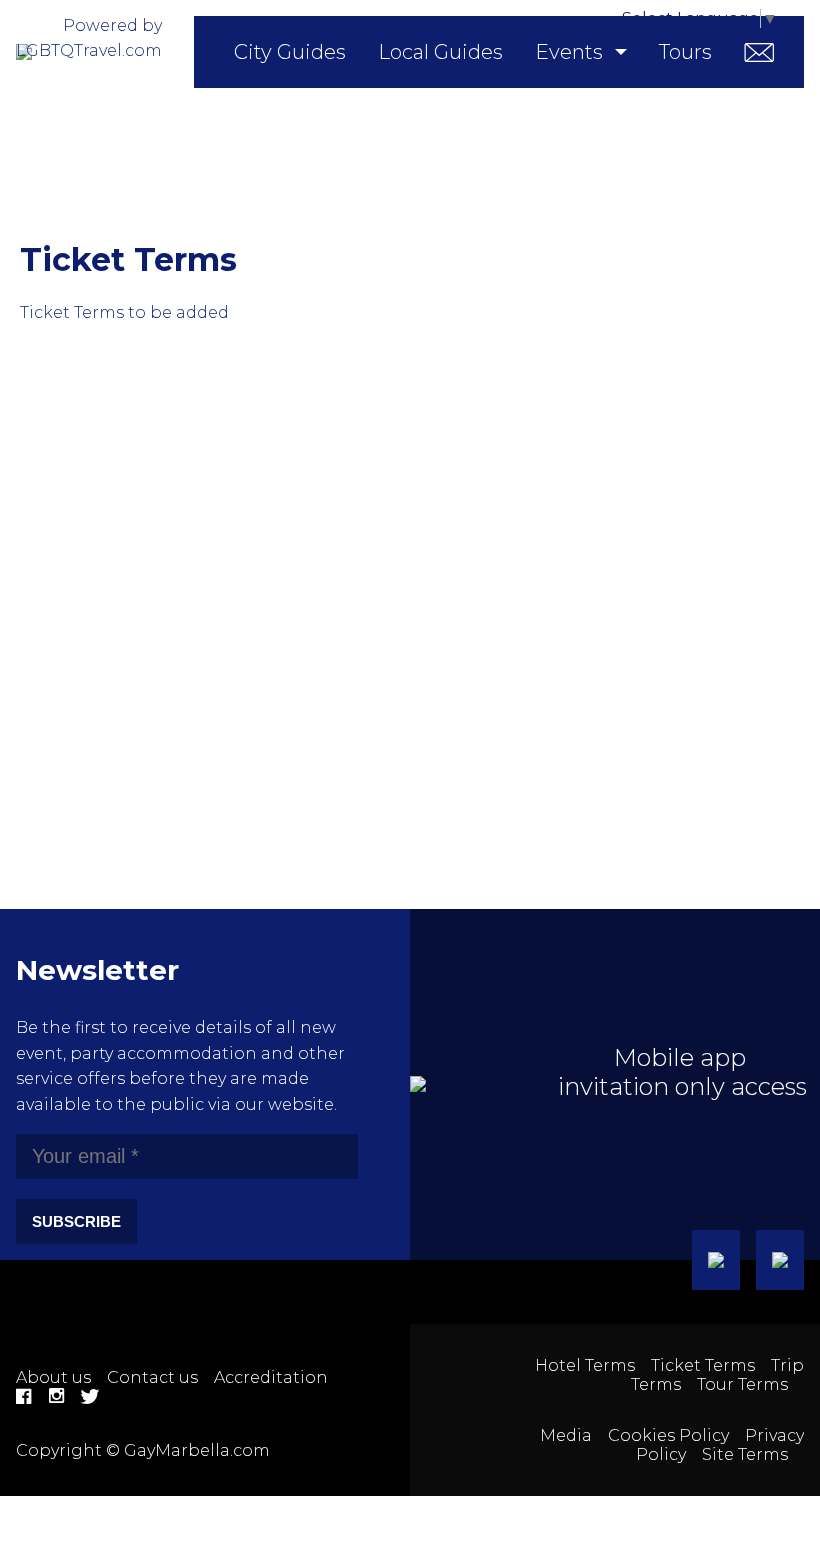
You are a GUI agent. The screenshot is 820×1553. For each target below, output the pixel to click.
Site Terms (745, 1454)
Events (569, 52)
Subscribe (76, 1221)
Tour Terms (742, 1384)
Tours (685, 52)
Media (566, 1435)
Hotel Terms (585, 1365)
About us (53, 1377)
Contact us (152, 1377)
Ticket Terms (703, 1365)
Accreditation (271, 1377)
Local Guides (440, 52)
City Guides (290, 52)
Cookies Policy (668, 1435)
